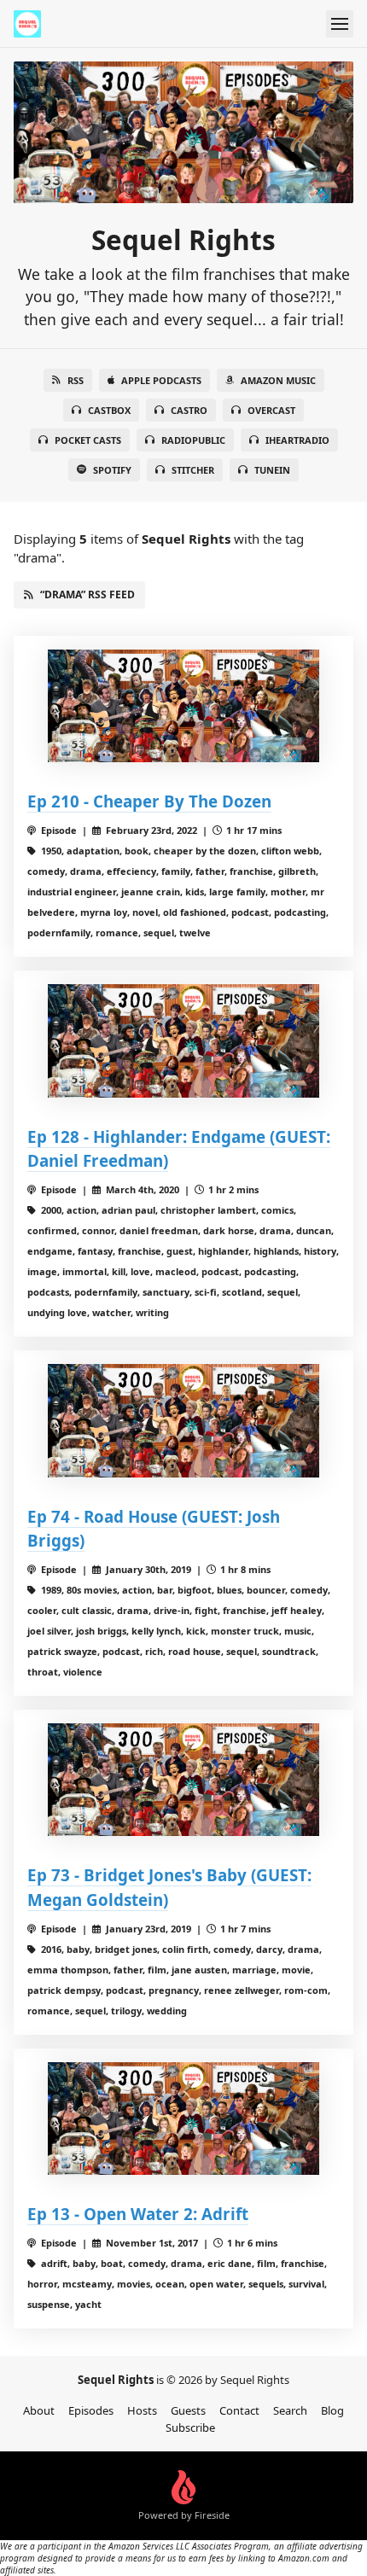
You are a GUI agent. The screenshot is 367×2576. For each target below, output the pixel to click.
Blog (332, 2410)
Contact (239, 2410)
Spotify (112, 470)
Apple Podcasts (161, 380)
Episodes (91, 2410)
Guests (188, 2410)
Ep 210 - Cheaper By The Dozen (149, 801)
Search (290, 2410)
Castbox (109, 410)
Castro (189, 410)
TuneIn (272, 470)
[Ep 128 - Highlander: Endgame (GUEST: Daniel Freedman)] (183, 1041)
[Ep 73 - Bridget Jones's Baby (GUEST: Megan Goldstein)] (183, 1780)
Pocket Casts (88, 440)
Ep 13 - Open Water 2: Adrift (138, 2214)
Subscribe (190, 2427)
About (39, 2410)
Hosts (142, 2410)
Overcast (271, 410)
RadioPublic (193, 440)
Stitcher (193, 470)
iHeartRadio (297, 440)
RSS (76, 380)
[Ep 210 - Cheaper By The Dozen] (183, 706)
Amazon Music (278, 380)
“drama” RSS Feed (87, 594)
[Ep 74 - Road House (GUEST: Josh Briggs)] (183, 1421)
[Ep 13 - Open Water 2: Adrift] (183, 2119)
